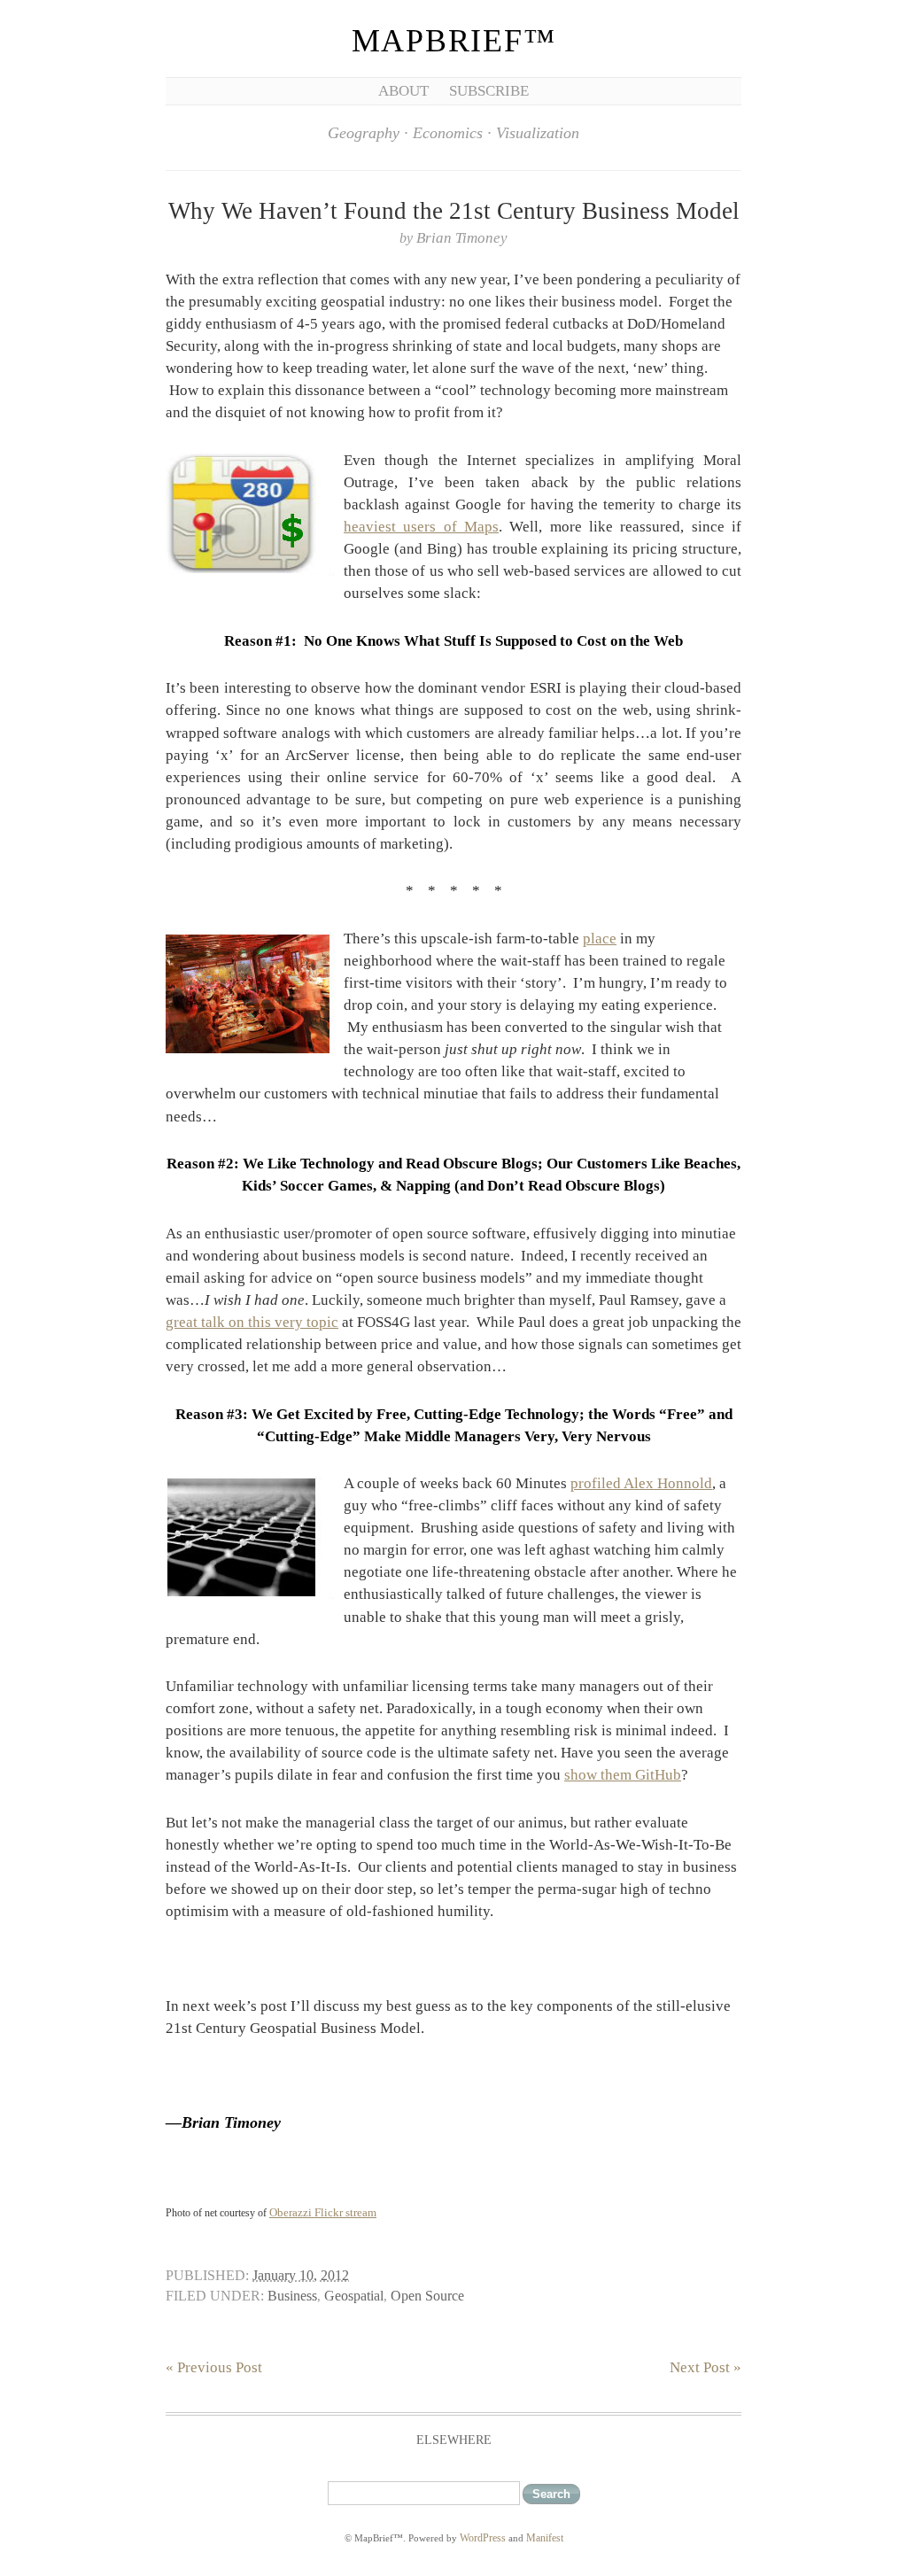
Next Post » (705, 2367)
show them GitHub (623, 1775)
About (403, 91)
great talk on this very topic (252, 1322)
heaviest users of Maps (421, 527)
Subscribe (489, 91)
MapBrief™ (454, 41)
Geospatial (354, 2296)
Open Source (427, 2296)
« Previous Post (214, 2367)
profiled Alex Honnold (641, 1483)
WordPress (483, 2538)
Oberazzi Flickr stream (323, 2213)
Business (292, 2296)
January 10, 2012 (301, 2275)
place (600, 939)
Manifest (545, 2538)
